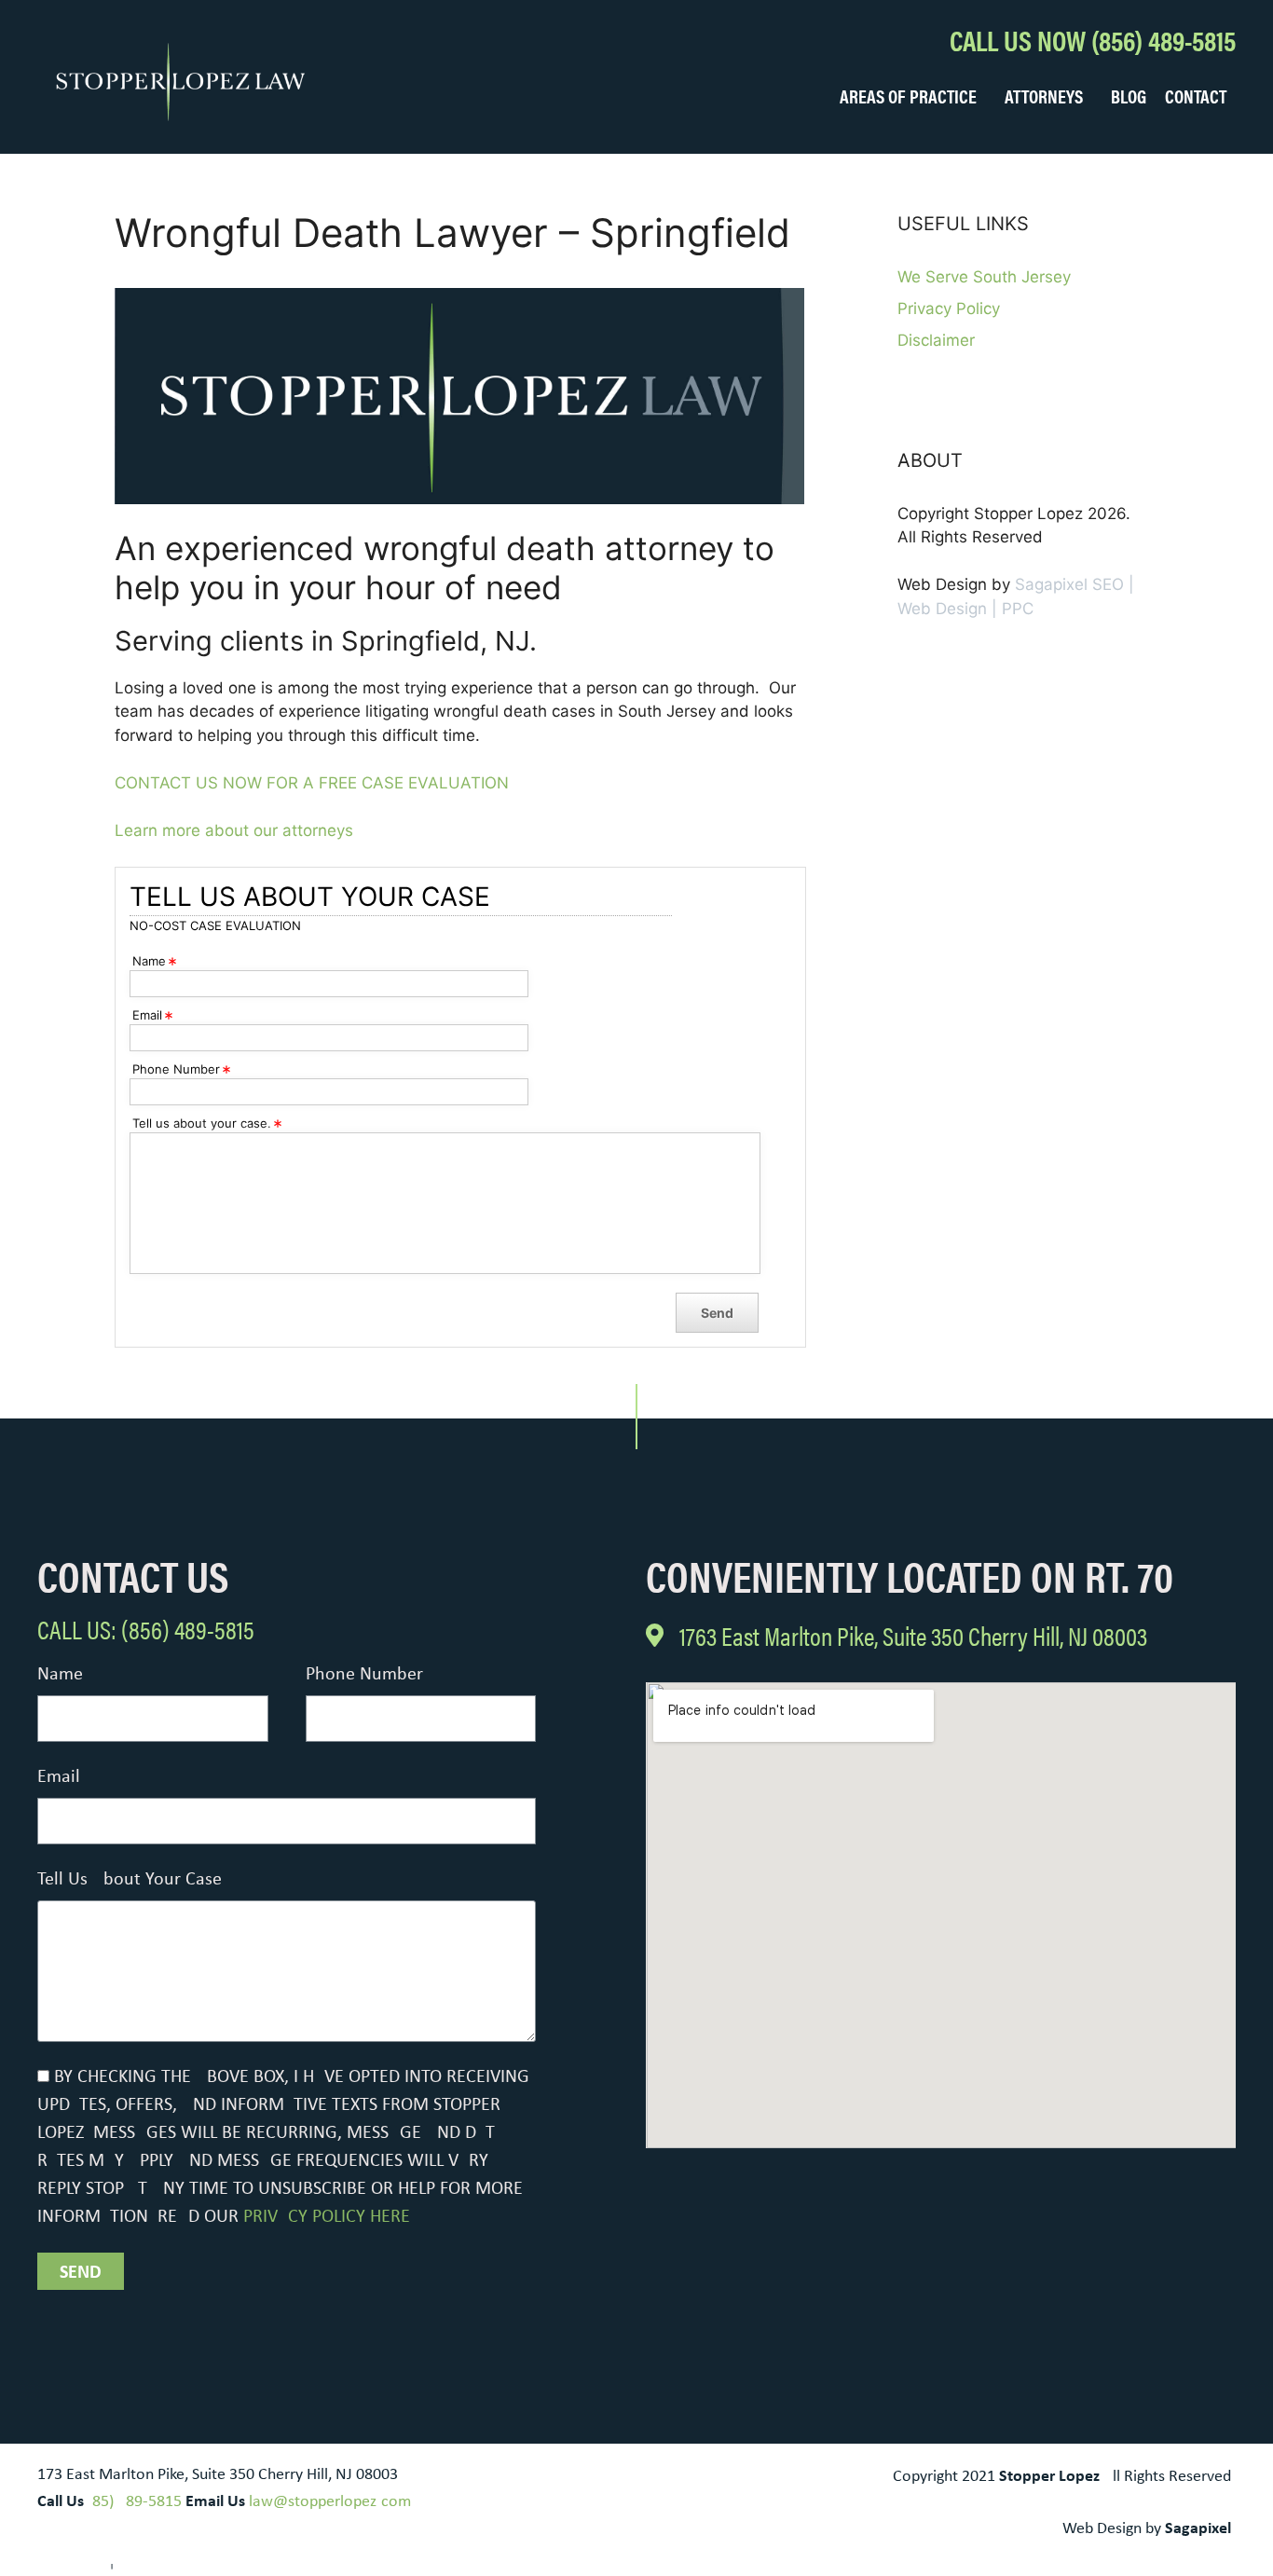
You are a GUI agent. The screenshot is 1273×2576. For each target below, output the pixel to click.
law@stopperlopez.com (330, 2502)
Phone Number (364, 1675)
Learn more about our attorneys (234, 830)
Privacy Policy (949, 308)
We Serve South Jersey (984, 277)
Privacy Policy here (327, 2217)
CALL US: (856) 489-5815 (146, 1628)
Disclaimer (936, 340)
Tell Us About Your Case (130, 1880)
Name (60, 1675)
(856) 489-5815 (135, 2502)
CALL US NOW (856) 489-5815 (1093, 40)
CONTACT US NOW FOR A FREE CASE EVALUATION (312, 783)
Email (59, 1777)
